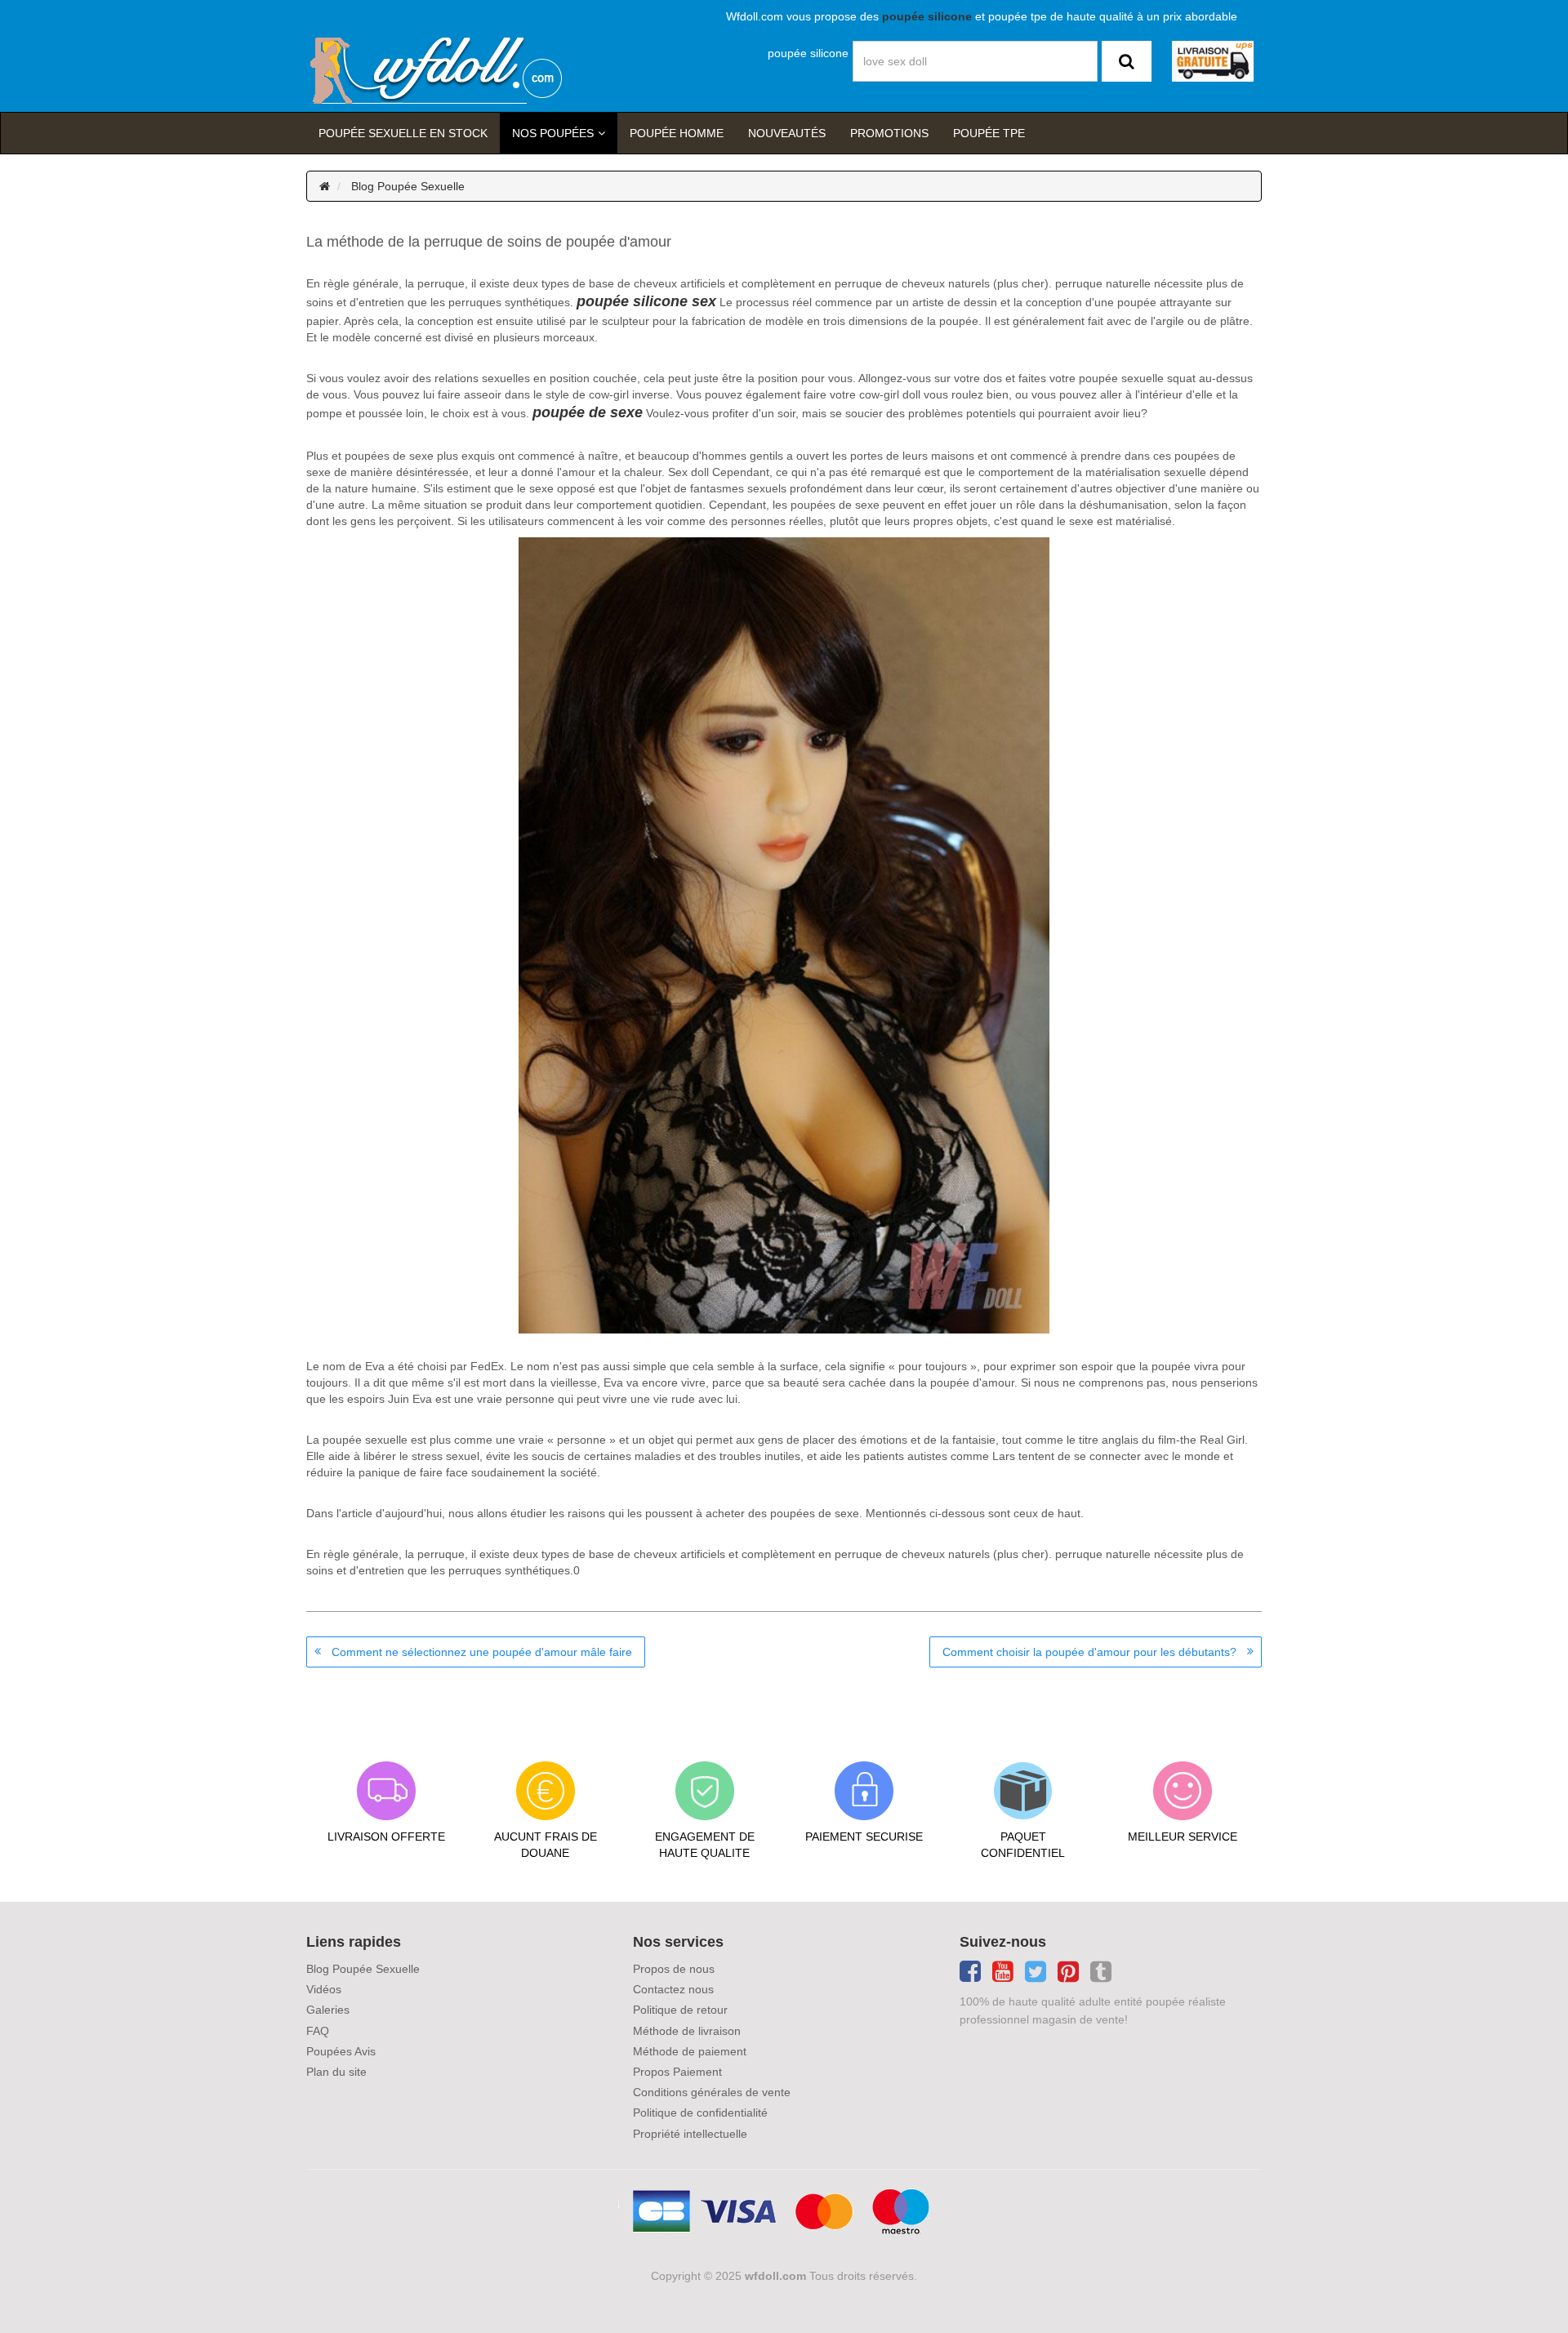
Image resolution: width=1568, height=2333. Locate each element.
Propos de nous (674, 1969)
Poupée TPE (989, 133)
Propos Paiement (677, 2072)
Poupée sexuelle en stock (403, 133)
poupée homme (677, 133)
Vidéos (324, 1989)
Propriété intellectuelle (690, 2134)
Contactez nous (673, 1989)
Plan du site (336, 2072)
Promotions (889, 133)
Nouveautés (787, 133)
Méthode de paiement (690, 2051)
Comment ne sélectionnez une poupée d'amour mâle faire (482, 1652)
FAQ (318, 2031)
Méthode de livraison (687, 2031)
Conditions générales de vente (712, 2092)
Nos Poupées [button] (553, 133)
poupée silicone (808, 53)
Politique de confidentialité (700, 2113)
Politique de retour (680, 2010)
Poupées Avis (341, 2051)
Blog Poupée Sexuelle (408, 186)
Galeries (328, 2010)
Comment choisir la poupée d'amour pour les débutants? (1089, 1652)
